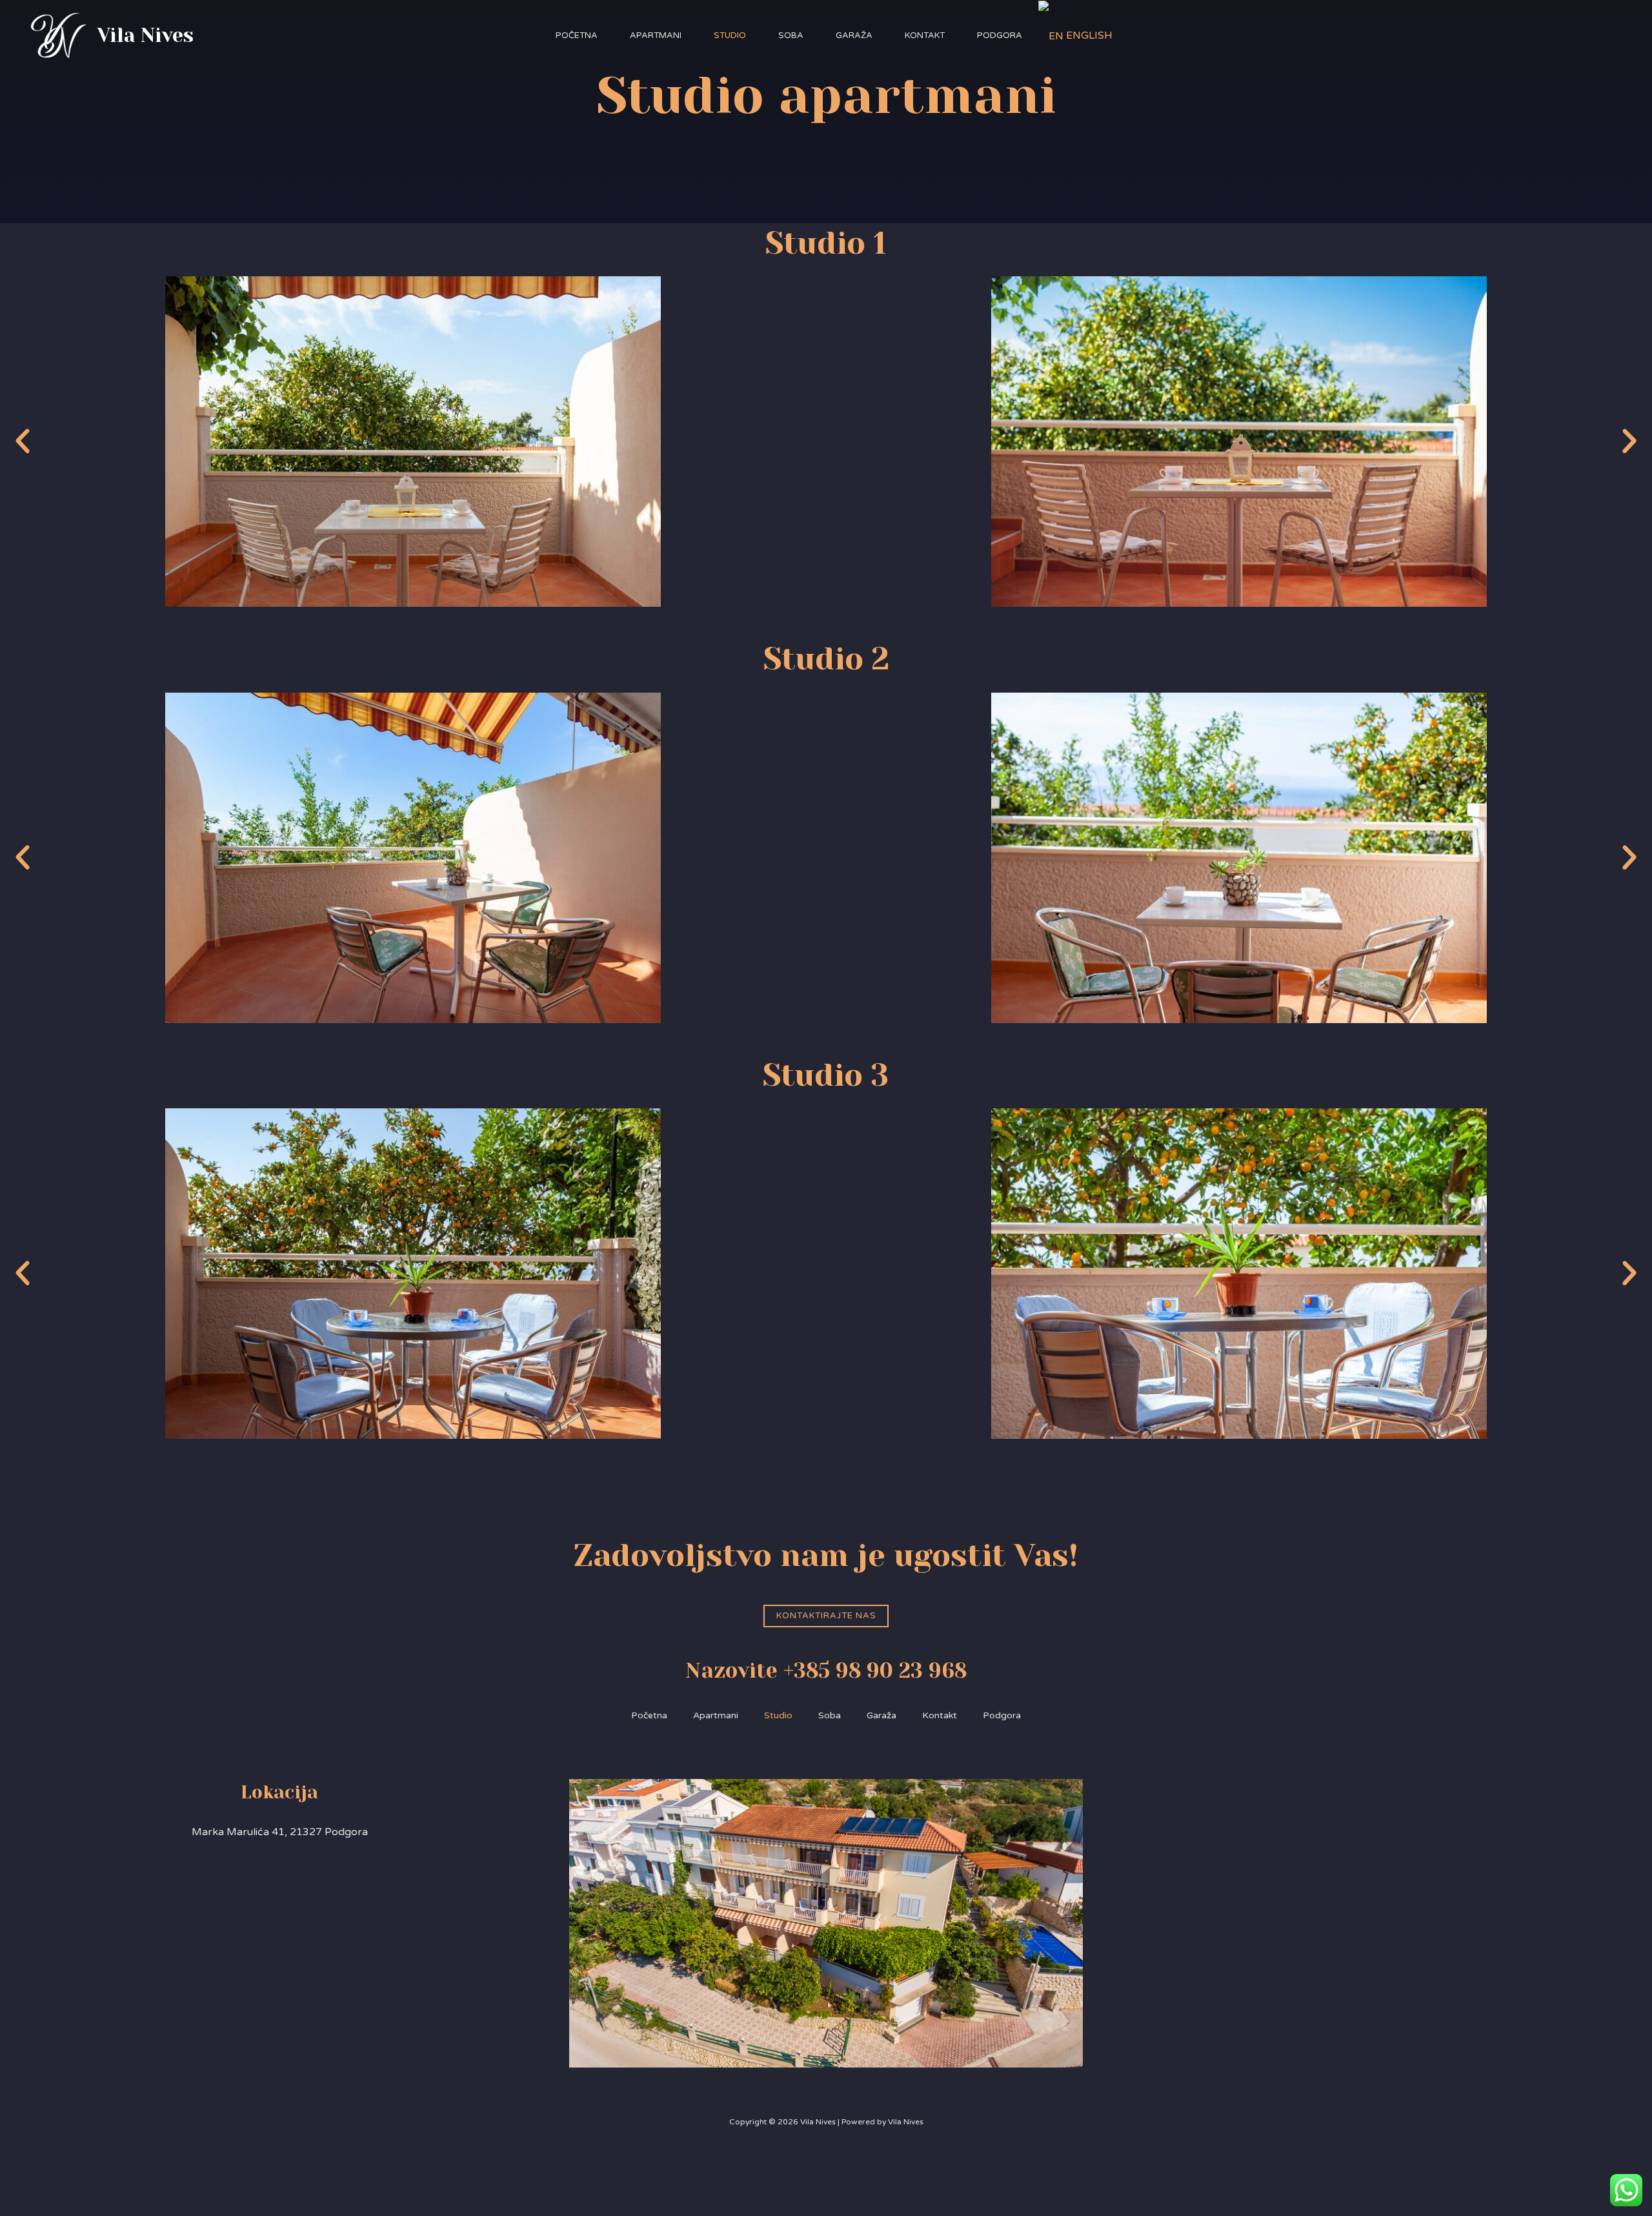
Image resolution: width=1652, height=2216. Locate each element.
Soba (791, 36)
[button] (23, 442)
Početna (577, 36)
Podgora (1000, 36)
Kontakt (925, 36)
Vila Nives (146, 36)
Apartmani (656, 36)
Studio (730, 36)
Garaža (854, 36)
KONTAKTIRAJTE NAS (826, 1616)
